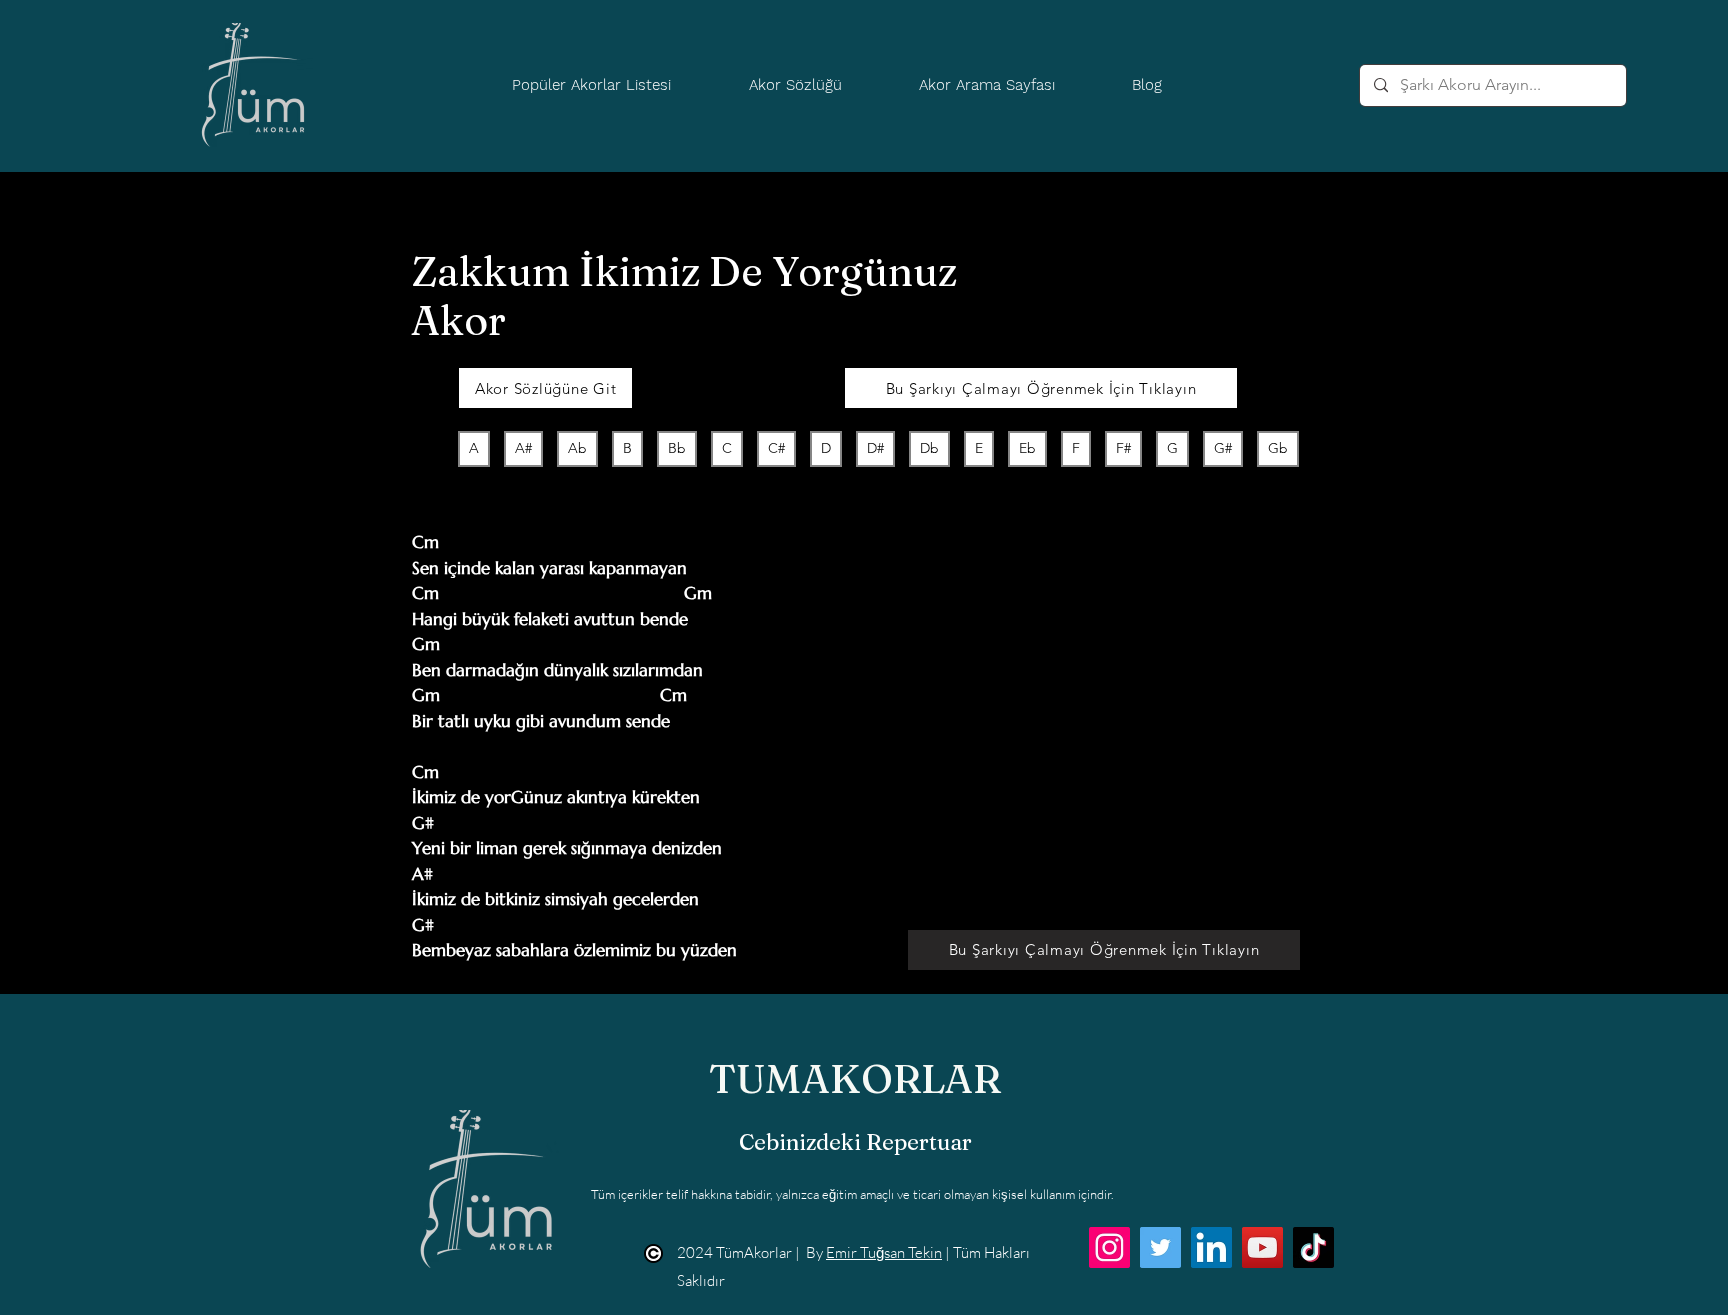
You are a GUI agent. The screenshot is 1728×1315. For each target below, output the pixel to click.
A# (523, 448)
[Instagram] (1109, 1247)
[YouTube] (1262, 1247)
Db (929, 448)
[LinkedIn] (1211, 1247)
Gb (1278, 448)
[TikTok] (1313, 1247)
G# (1223, 448)
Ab (577, 448)
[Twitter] (1160, 1247)
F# (1123, 448)
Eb (1027, 448)
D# (875, 448)
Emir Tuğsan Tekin (884, 1252)
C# (776, 448)
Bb (677, 448)
